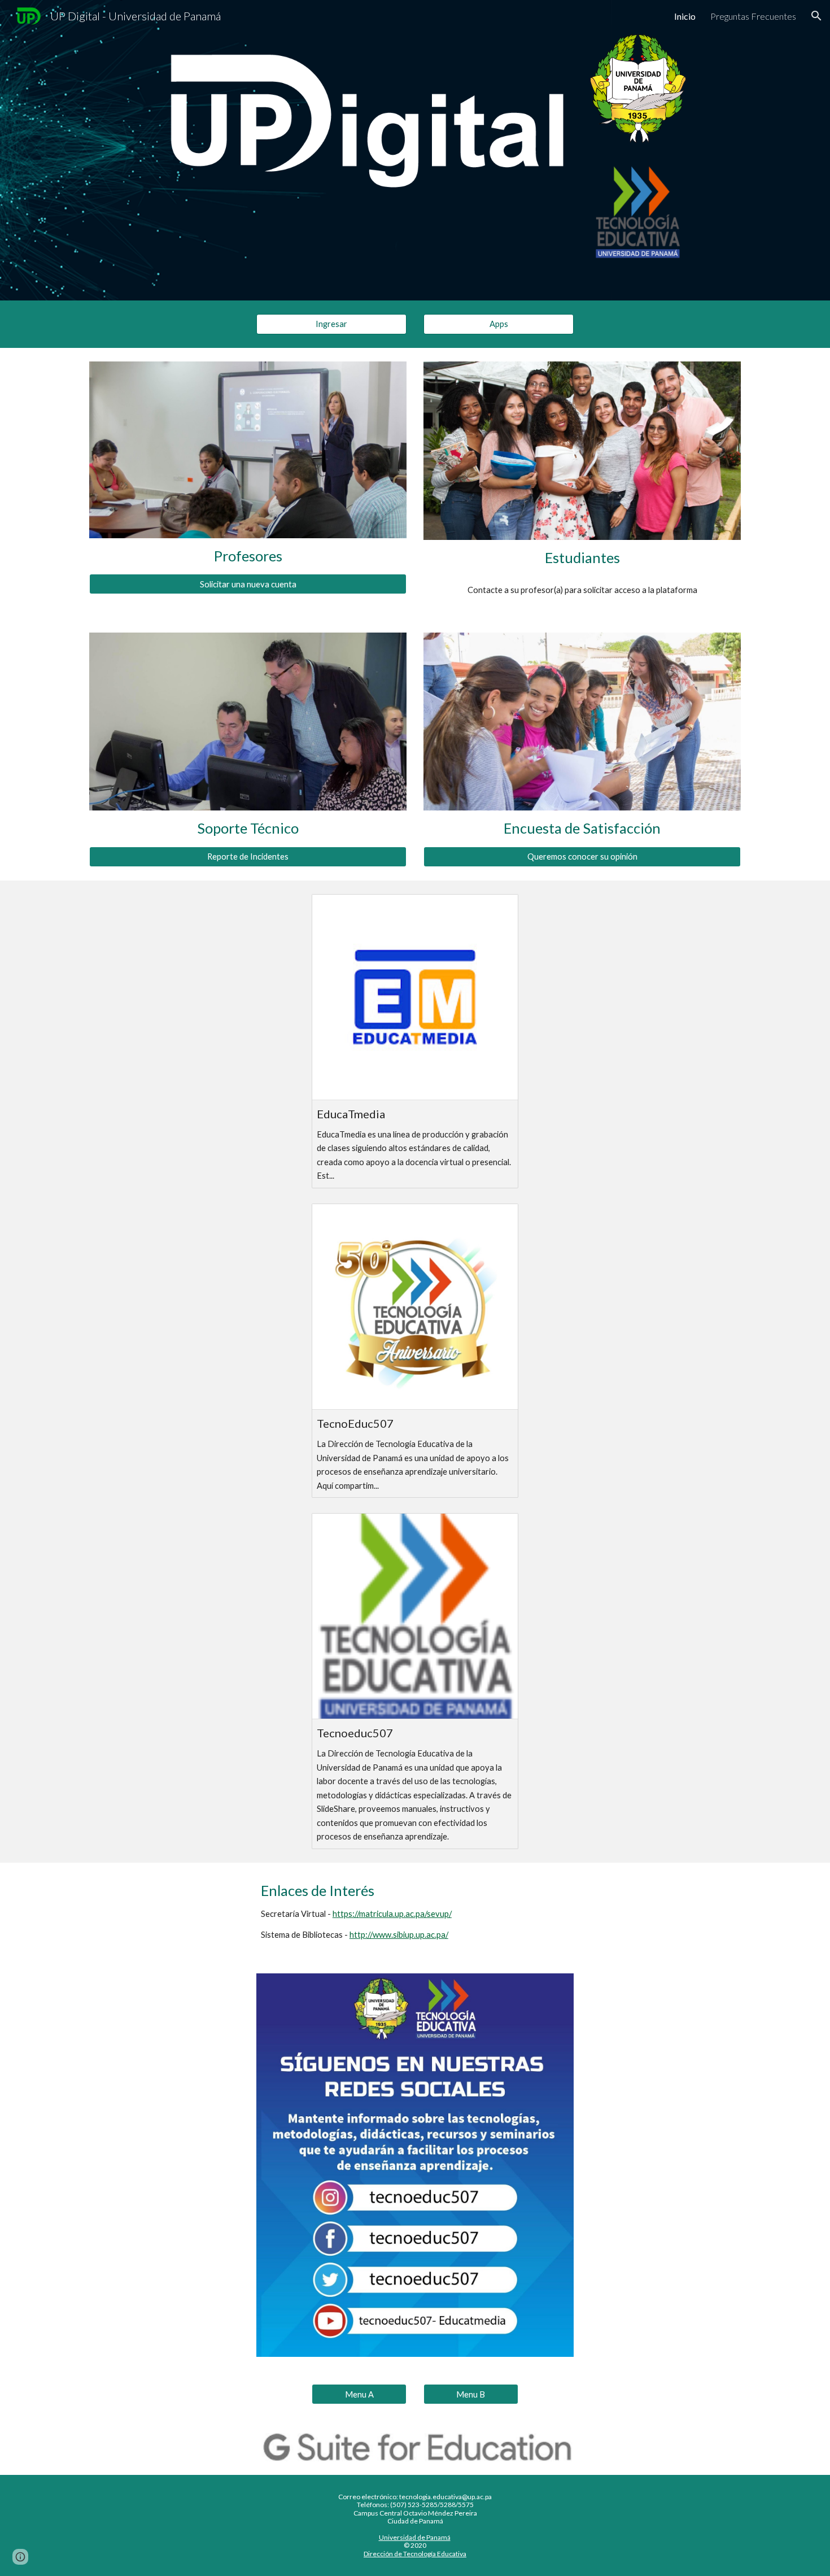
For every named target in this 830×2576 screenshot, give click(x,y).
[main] (248, 556)
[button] (816, 16)
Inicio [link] (685, 16)
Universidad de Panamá (415, 2537)
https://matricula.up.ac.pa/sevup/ (392, 1914)
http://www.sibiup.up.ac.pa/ (399, 1935)
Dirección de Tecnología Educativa (415, 2554)
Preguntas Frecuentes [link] (753, 16)
